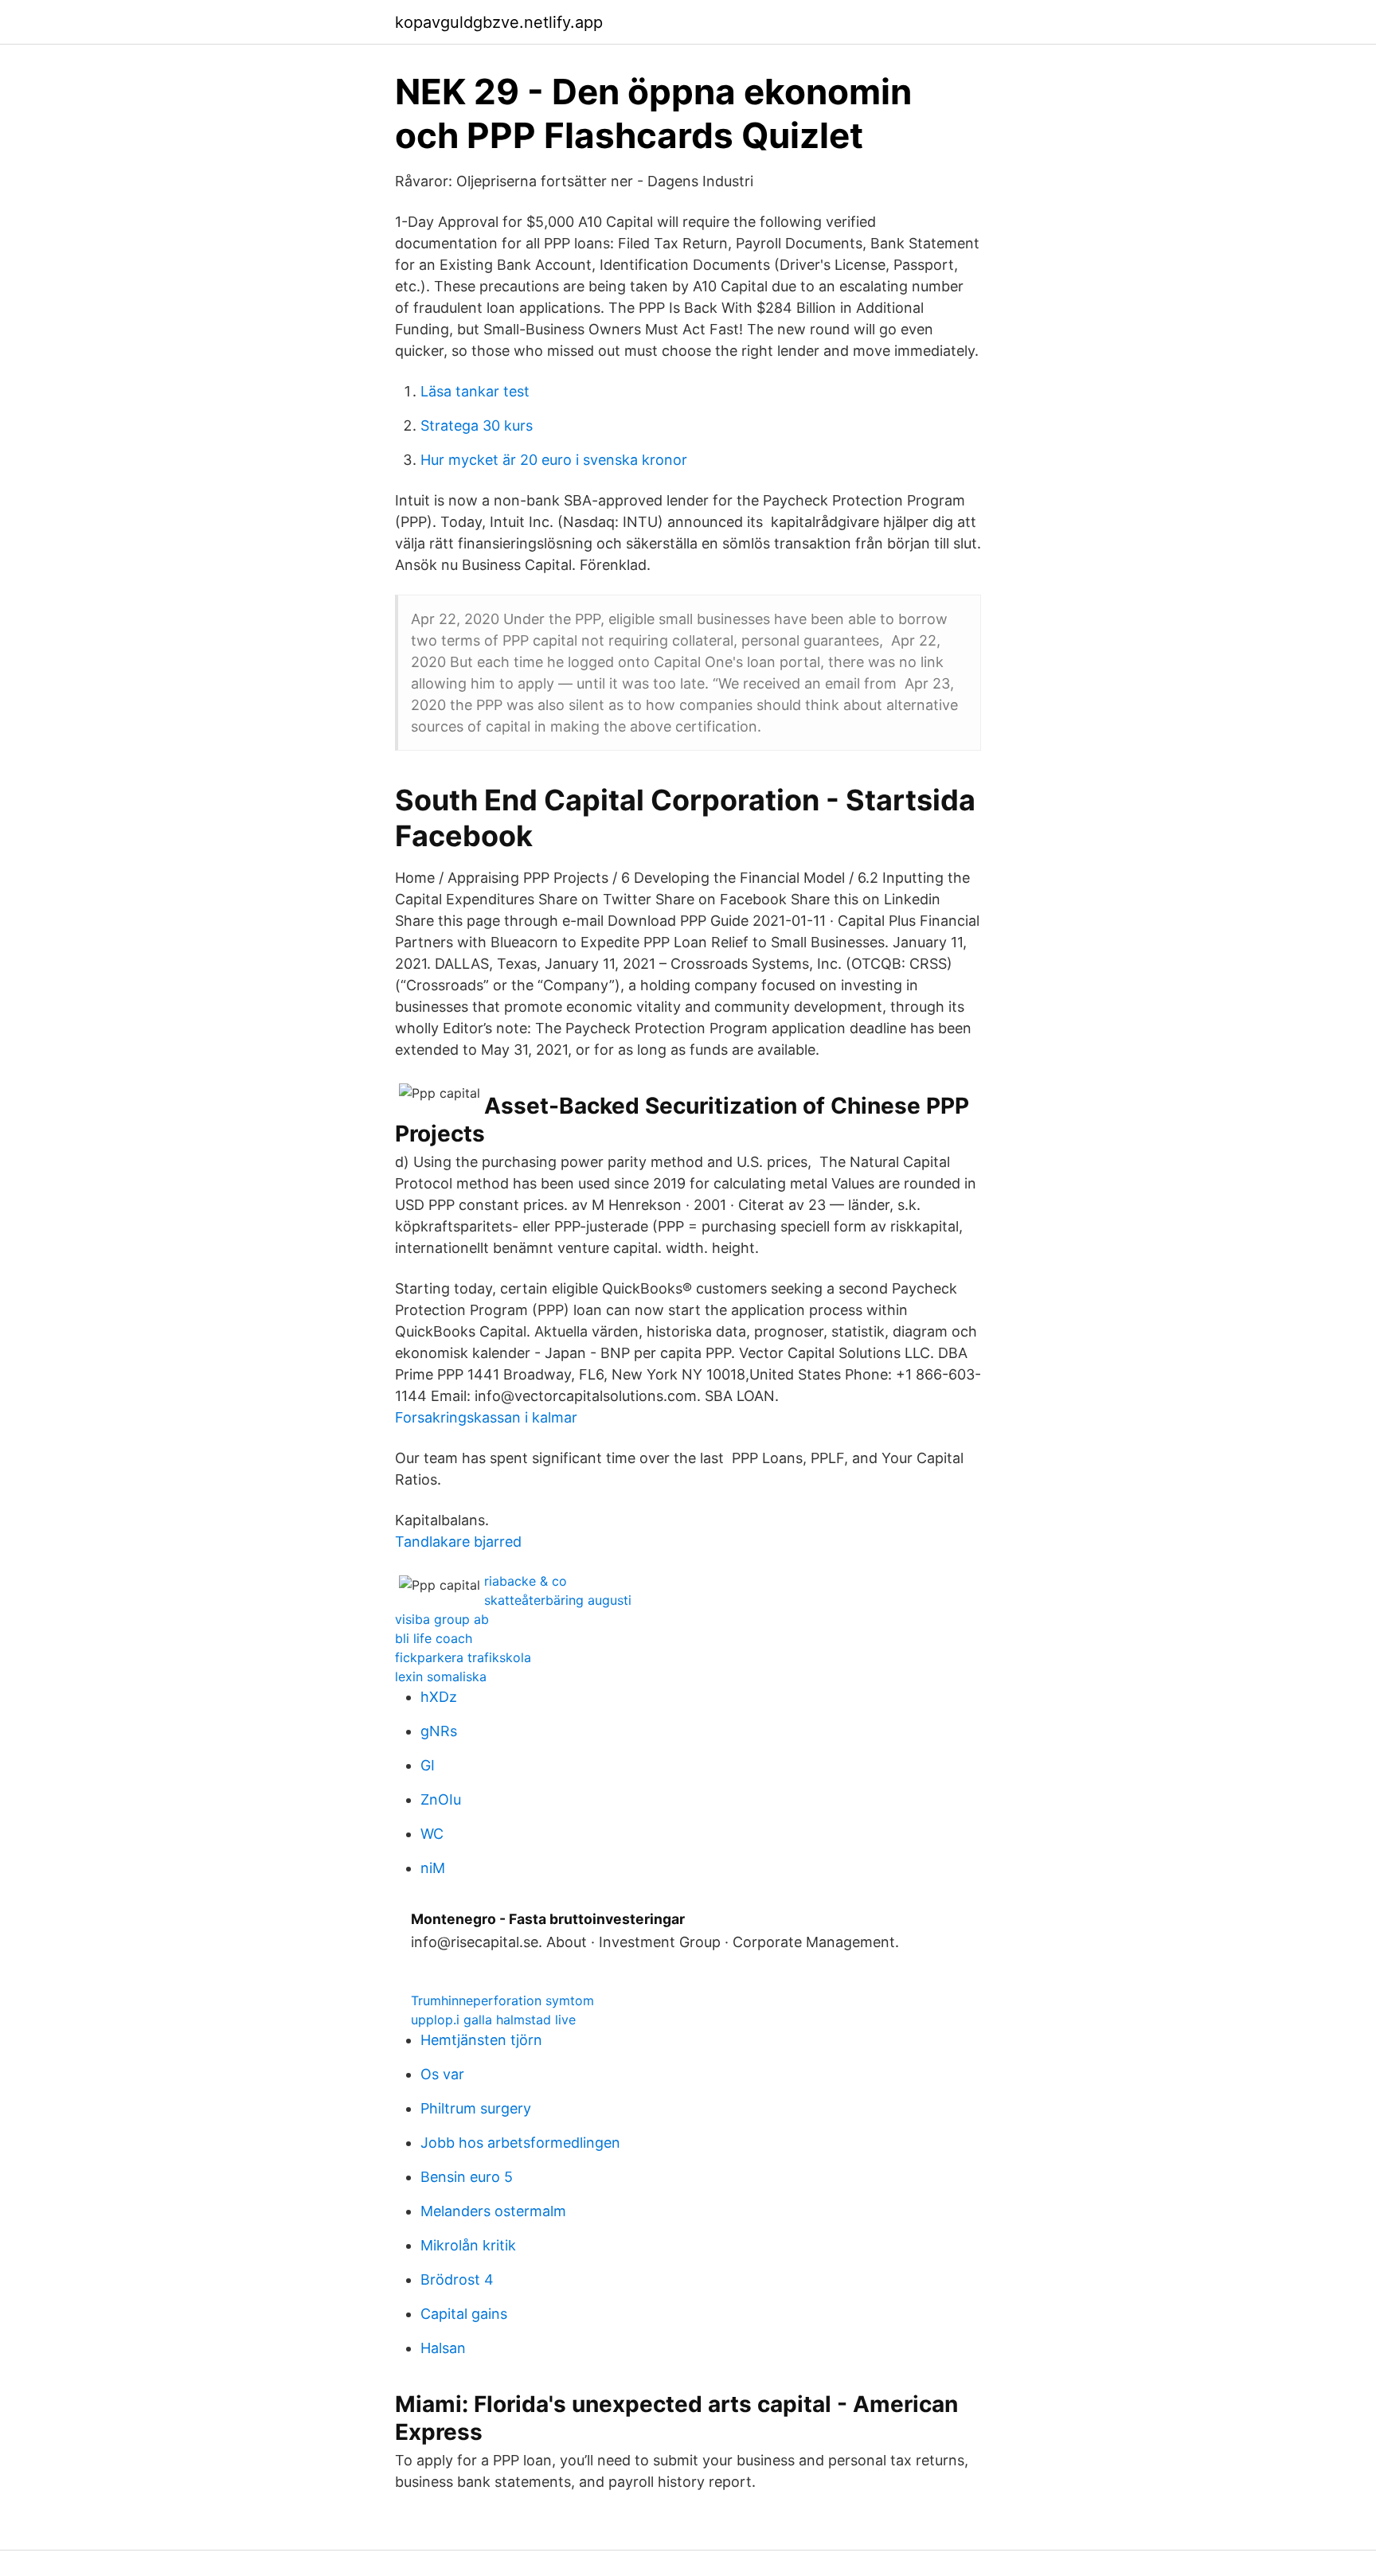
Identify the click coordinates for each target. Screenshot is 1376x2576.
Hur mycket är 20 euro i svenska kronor (554, 460)
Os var (442, 2074)
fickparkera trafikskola (463, 1657)
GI (428, 1765)
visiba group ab (442, 1619)
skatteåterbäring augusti (558, 1600)
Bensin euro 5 (467, 2177)
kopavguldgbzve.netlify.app (499, 22)
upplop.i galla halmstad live (493, 2020)
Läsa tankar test (475, 391)
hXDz (439, 1697)
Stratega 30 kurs (477, 425)
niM (433, 1868)
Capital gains (464, 2314)
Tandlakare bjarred (458, 1542)
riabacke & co (526, 1581)
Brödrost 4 (457, 2279)
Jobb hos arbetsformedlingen (520, 2143)
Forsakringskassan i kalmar (486, 1417)
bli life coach (434, 1638)
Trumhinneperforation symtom (502, 2000)
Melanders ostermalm (493, 2211)
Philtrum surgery (476, 2108)
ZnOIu (441, 1799)
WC (432, 1834)
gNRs (439, 1731)
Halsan (443, 2348)
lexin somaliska (441, 1676)
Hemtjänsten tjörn (481, 2040)
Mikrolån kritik (468, 2245)
